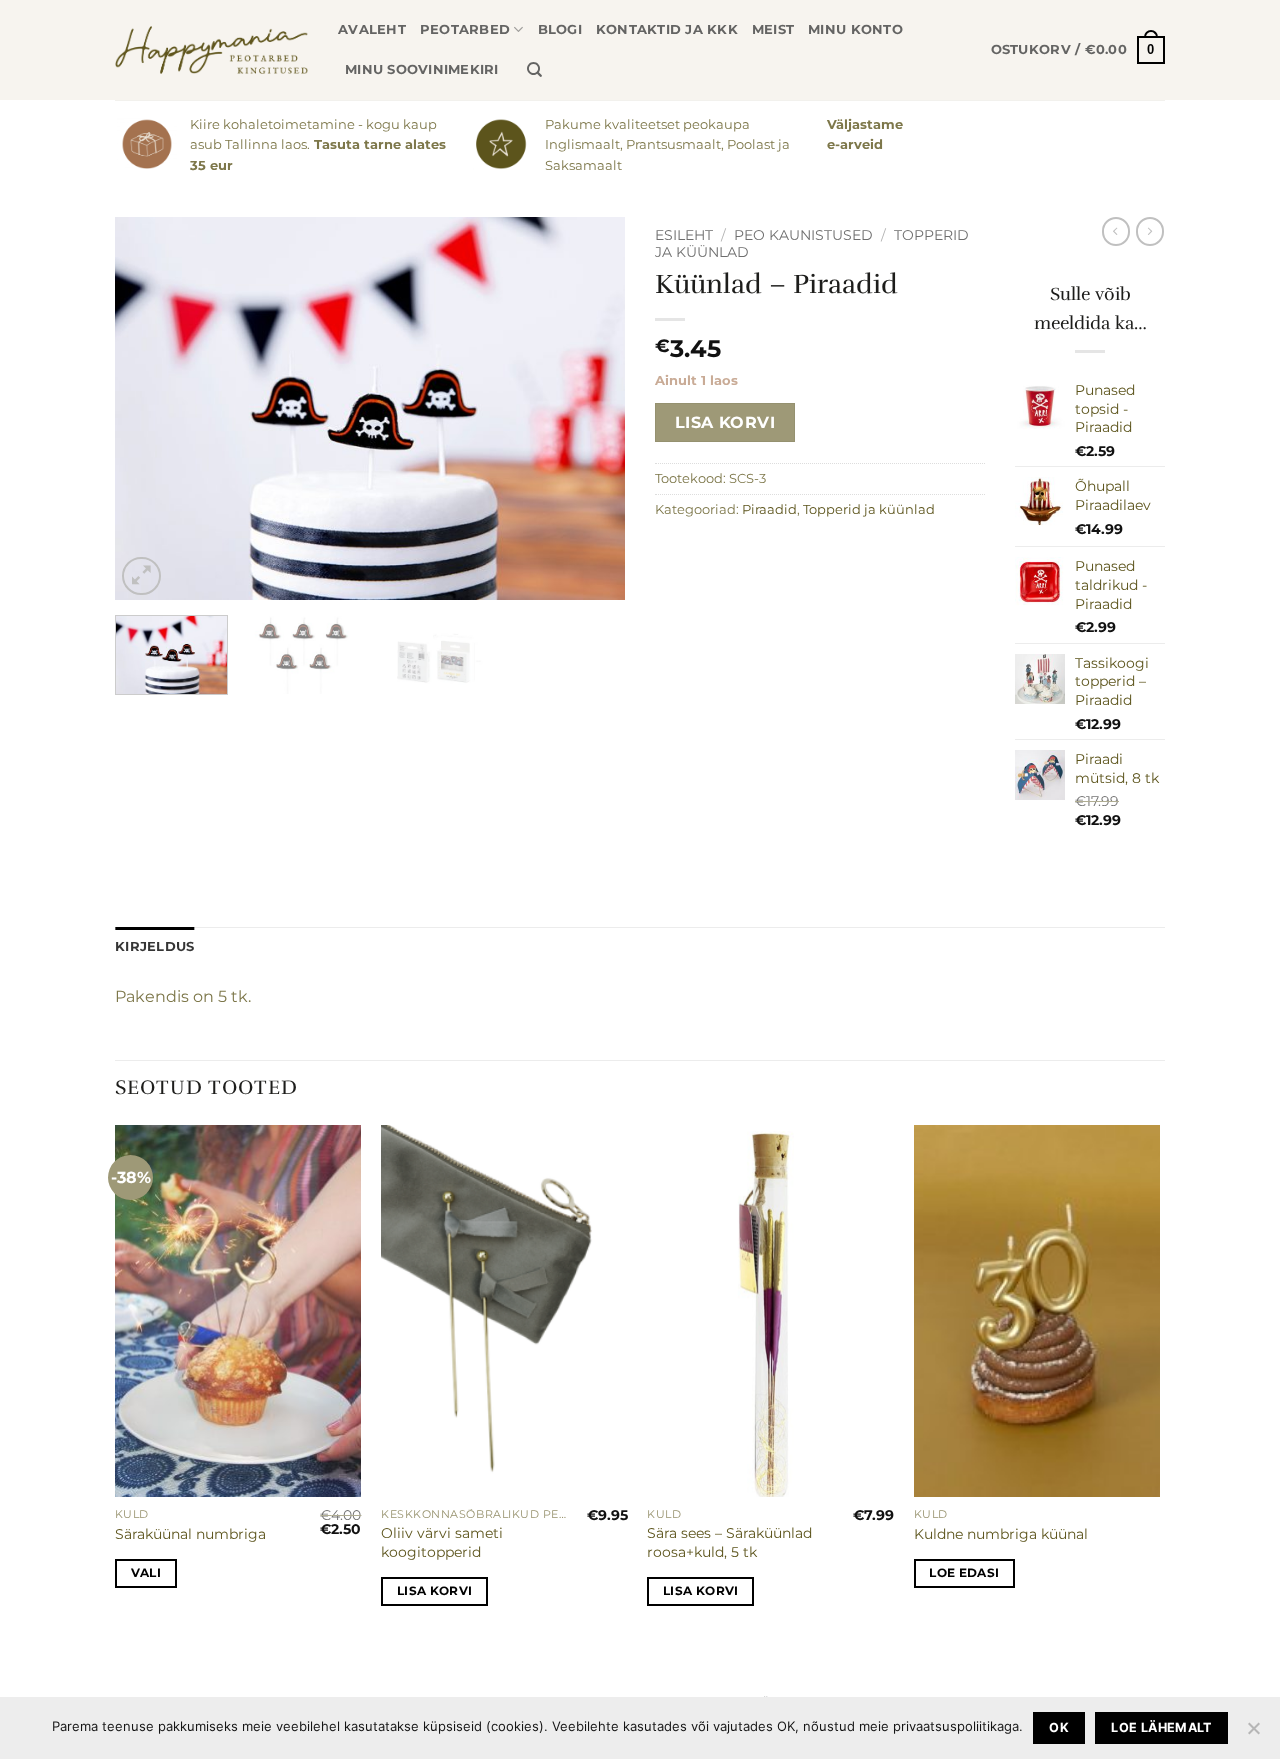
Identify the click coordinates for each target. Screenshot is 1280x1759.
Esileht (684, 235)
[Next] (590, 409)
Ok (1059, 1727)
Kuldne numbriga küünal (1001, 1534)
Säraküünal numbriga (190, 1534)
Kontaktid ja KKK (667, 29)
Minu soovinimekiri (422, 69)
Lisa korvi (725, 422)
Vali (146, 1573)
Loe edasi (964, 1573)
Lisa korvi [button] (434, 1591)
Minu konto (855, 29)
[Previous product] (1150, 231)
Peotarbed (465, 29)
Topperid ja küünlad (869, 509)
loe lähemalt (1161, 1727)
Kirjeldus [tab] (154, 946)
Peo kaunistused (803, 235)
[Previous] (150, 409)
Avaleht (372, 29)
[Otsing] (534, 70)
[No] (1253, 1734)
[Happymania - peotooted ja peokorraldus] (211, 50)
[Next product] (1116, 231)
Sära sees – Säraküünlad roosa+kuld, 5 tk (729, 1542)
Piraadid (769, 509)
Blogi (560, 29)
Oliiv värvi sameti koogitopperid (442, 1542)
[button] (1078, 50)
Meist (773, 29)
